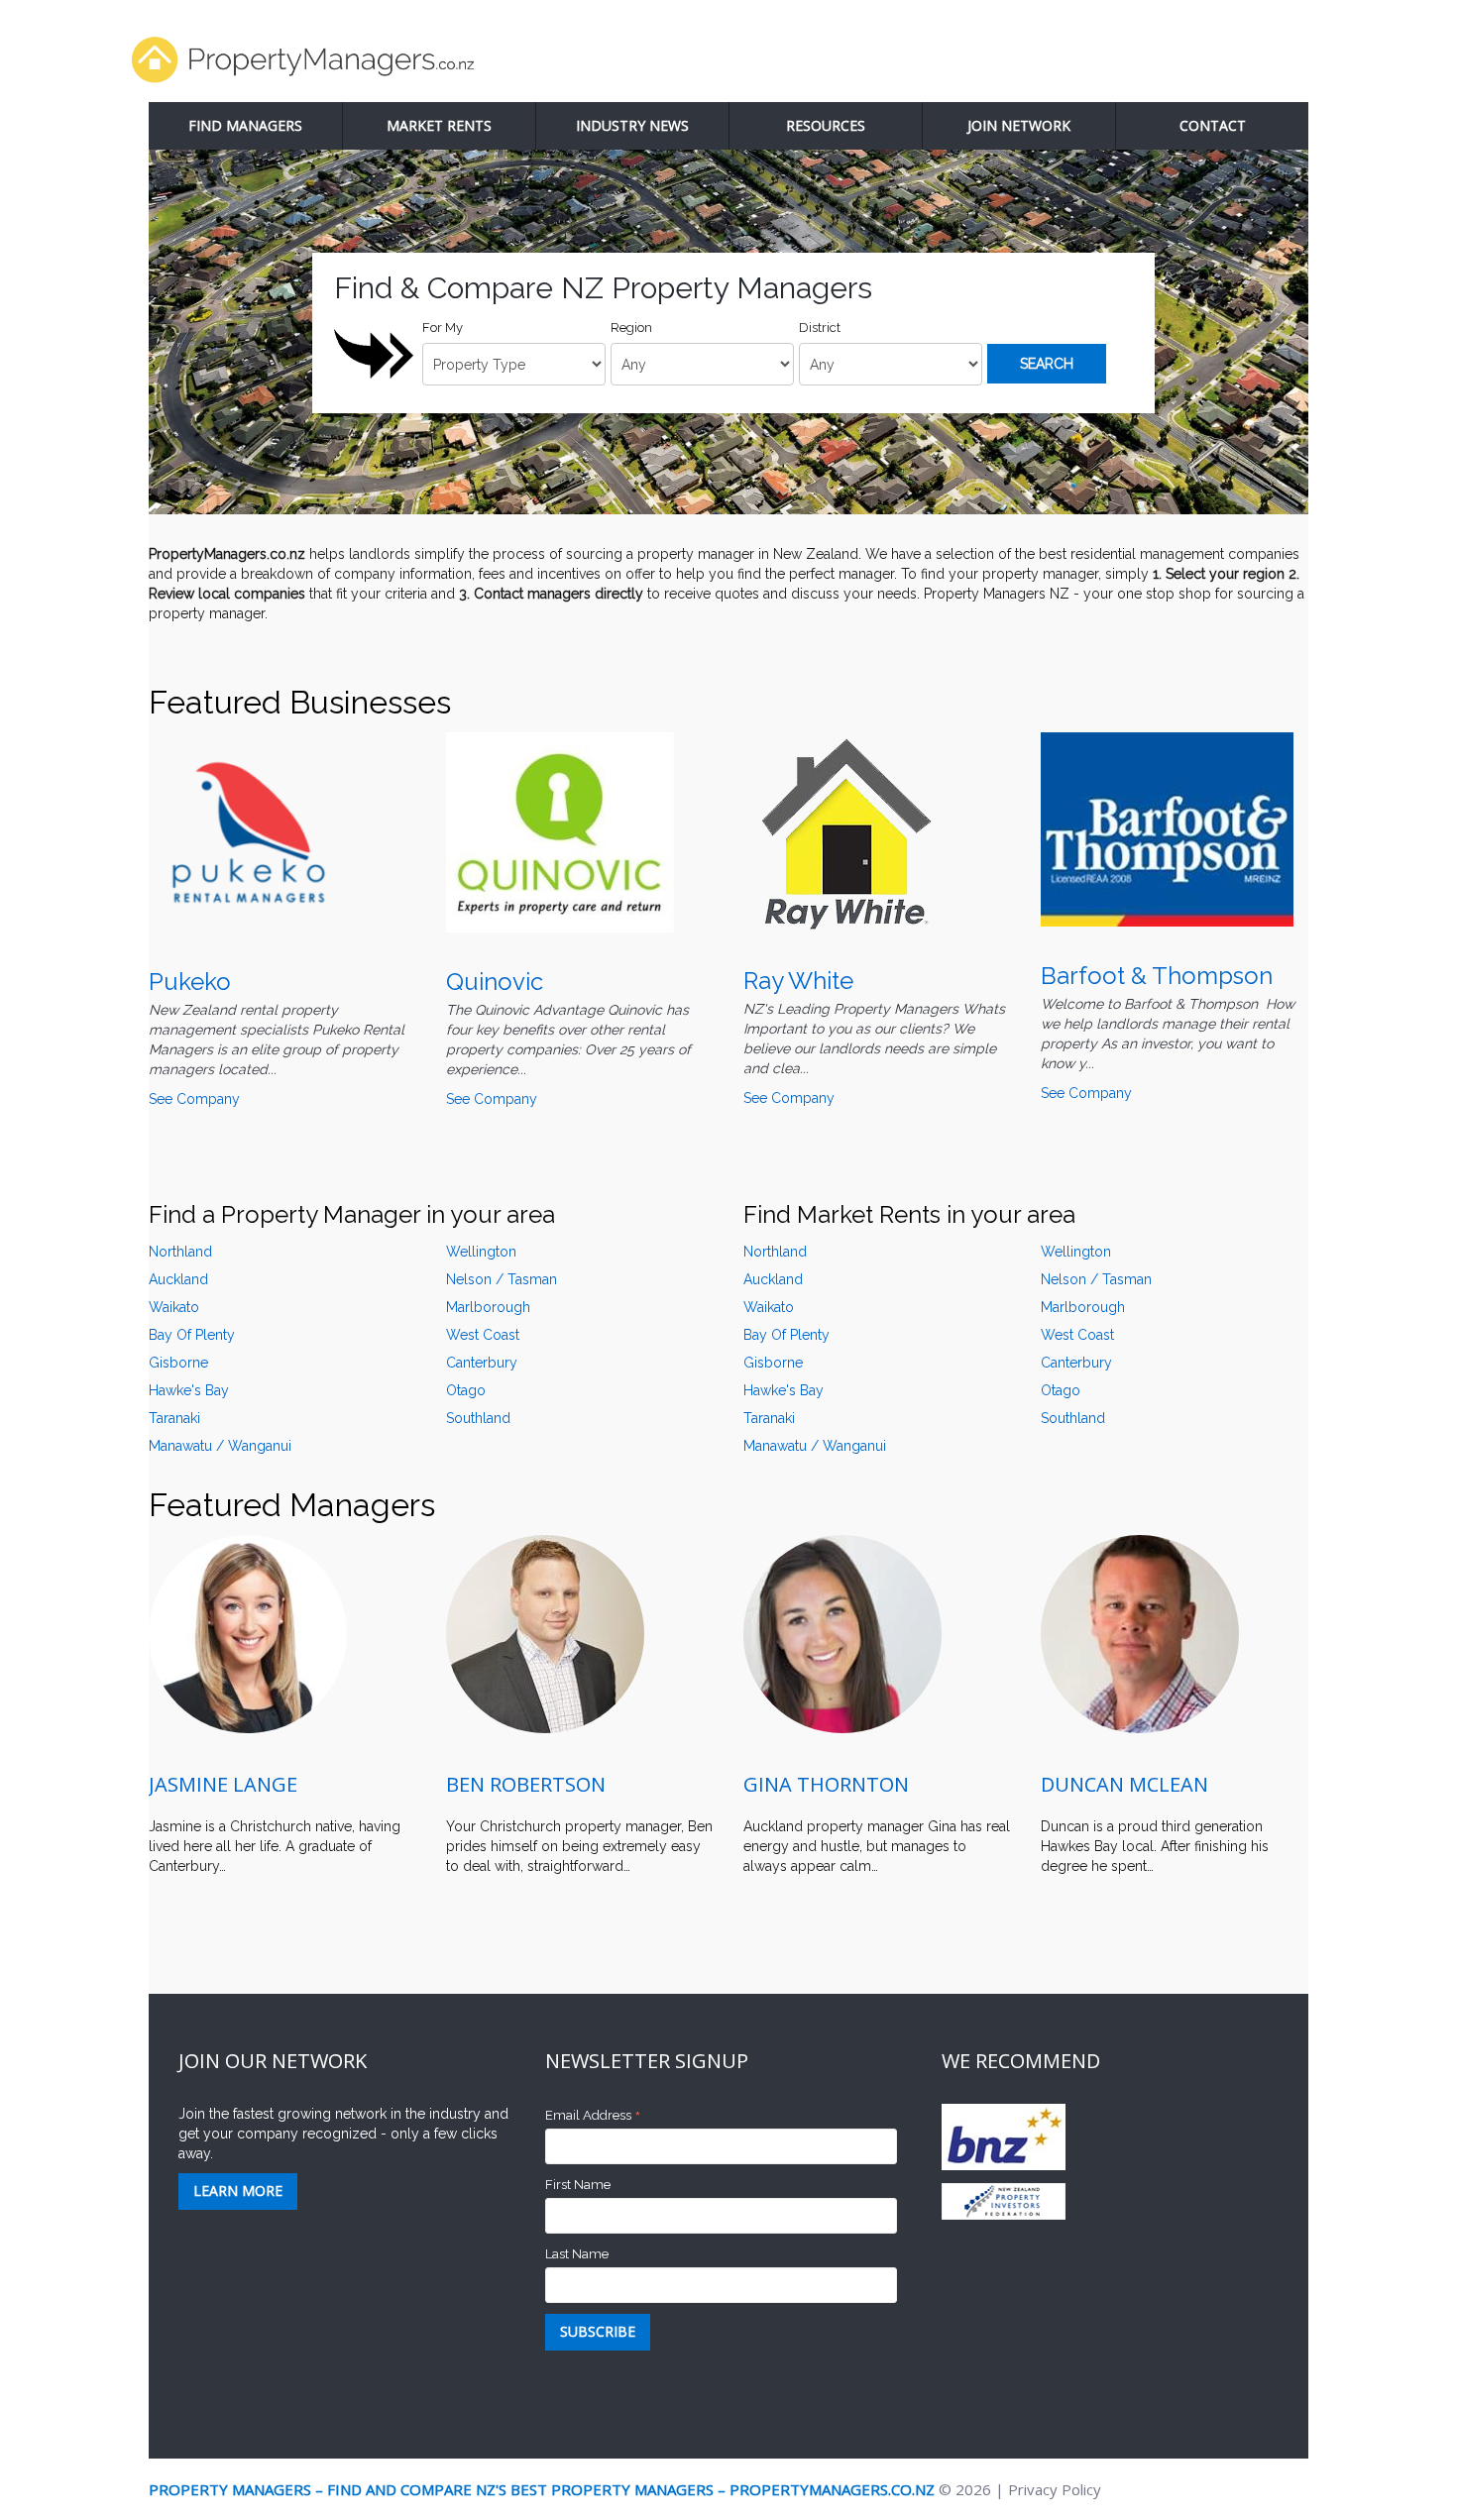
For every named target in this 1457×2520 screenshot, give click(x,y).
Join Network (1019, 125)
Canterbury (482, 1363)
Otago (1061, 1390)
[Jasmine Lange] (248, 1634)
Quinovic (495, 982)
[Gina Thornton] (842, 1634)
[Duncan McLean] (1140, 1634)
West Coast (483, 1335)
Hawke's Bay (189, 1390)
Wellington (481, 1252)
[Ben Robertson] (545, 1634)
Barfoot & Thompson (1157, 976)
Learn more (238, 2191)
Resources (826, 125)
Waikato (174, 1307)
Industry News (632, 125)
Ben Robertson (526, 1784)
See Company (194, 1099)
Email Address (593, 2116)
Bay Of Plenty (192, 1335)
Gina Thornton (826, 1784)
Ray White (798, 981)
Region (631, 328)
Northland (180, 1252)
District (820, 328)
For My (443, 328)
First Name (578, 2185)
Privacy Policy (1055, 2489)
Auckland (178, 1279)
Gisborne (178, 1363)
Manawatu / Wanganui (220, 1446)
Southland (478, 1418)
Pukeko (190, 982)
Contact (1213, 125)
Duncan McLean (1124, 1784)
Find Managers (245, 125)
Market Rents (439, 125)
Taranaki (174, 1418)
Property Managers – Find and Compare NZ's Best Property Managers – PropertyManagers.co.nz (542, 2489)
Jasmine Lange (223, 1784)
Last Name (577, 2254)
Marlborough (488, 1307)
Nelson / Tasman (1096, 1279)
